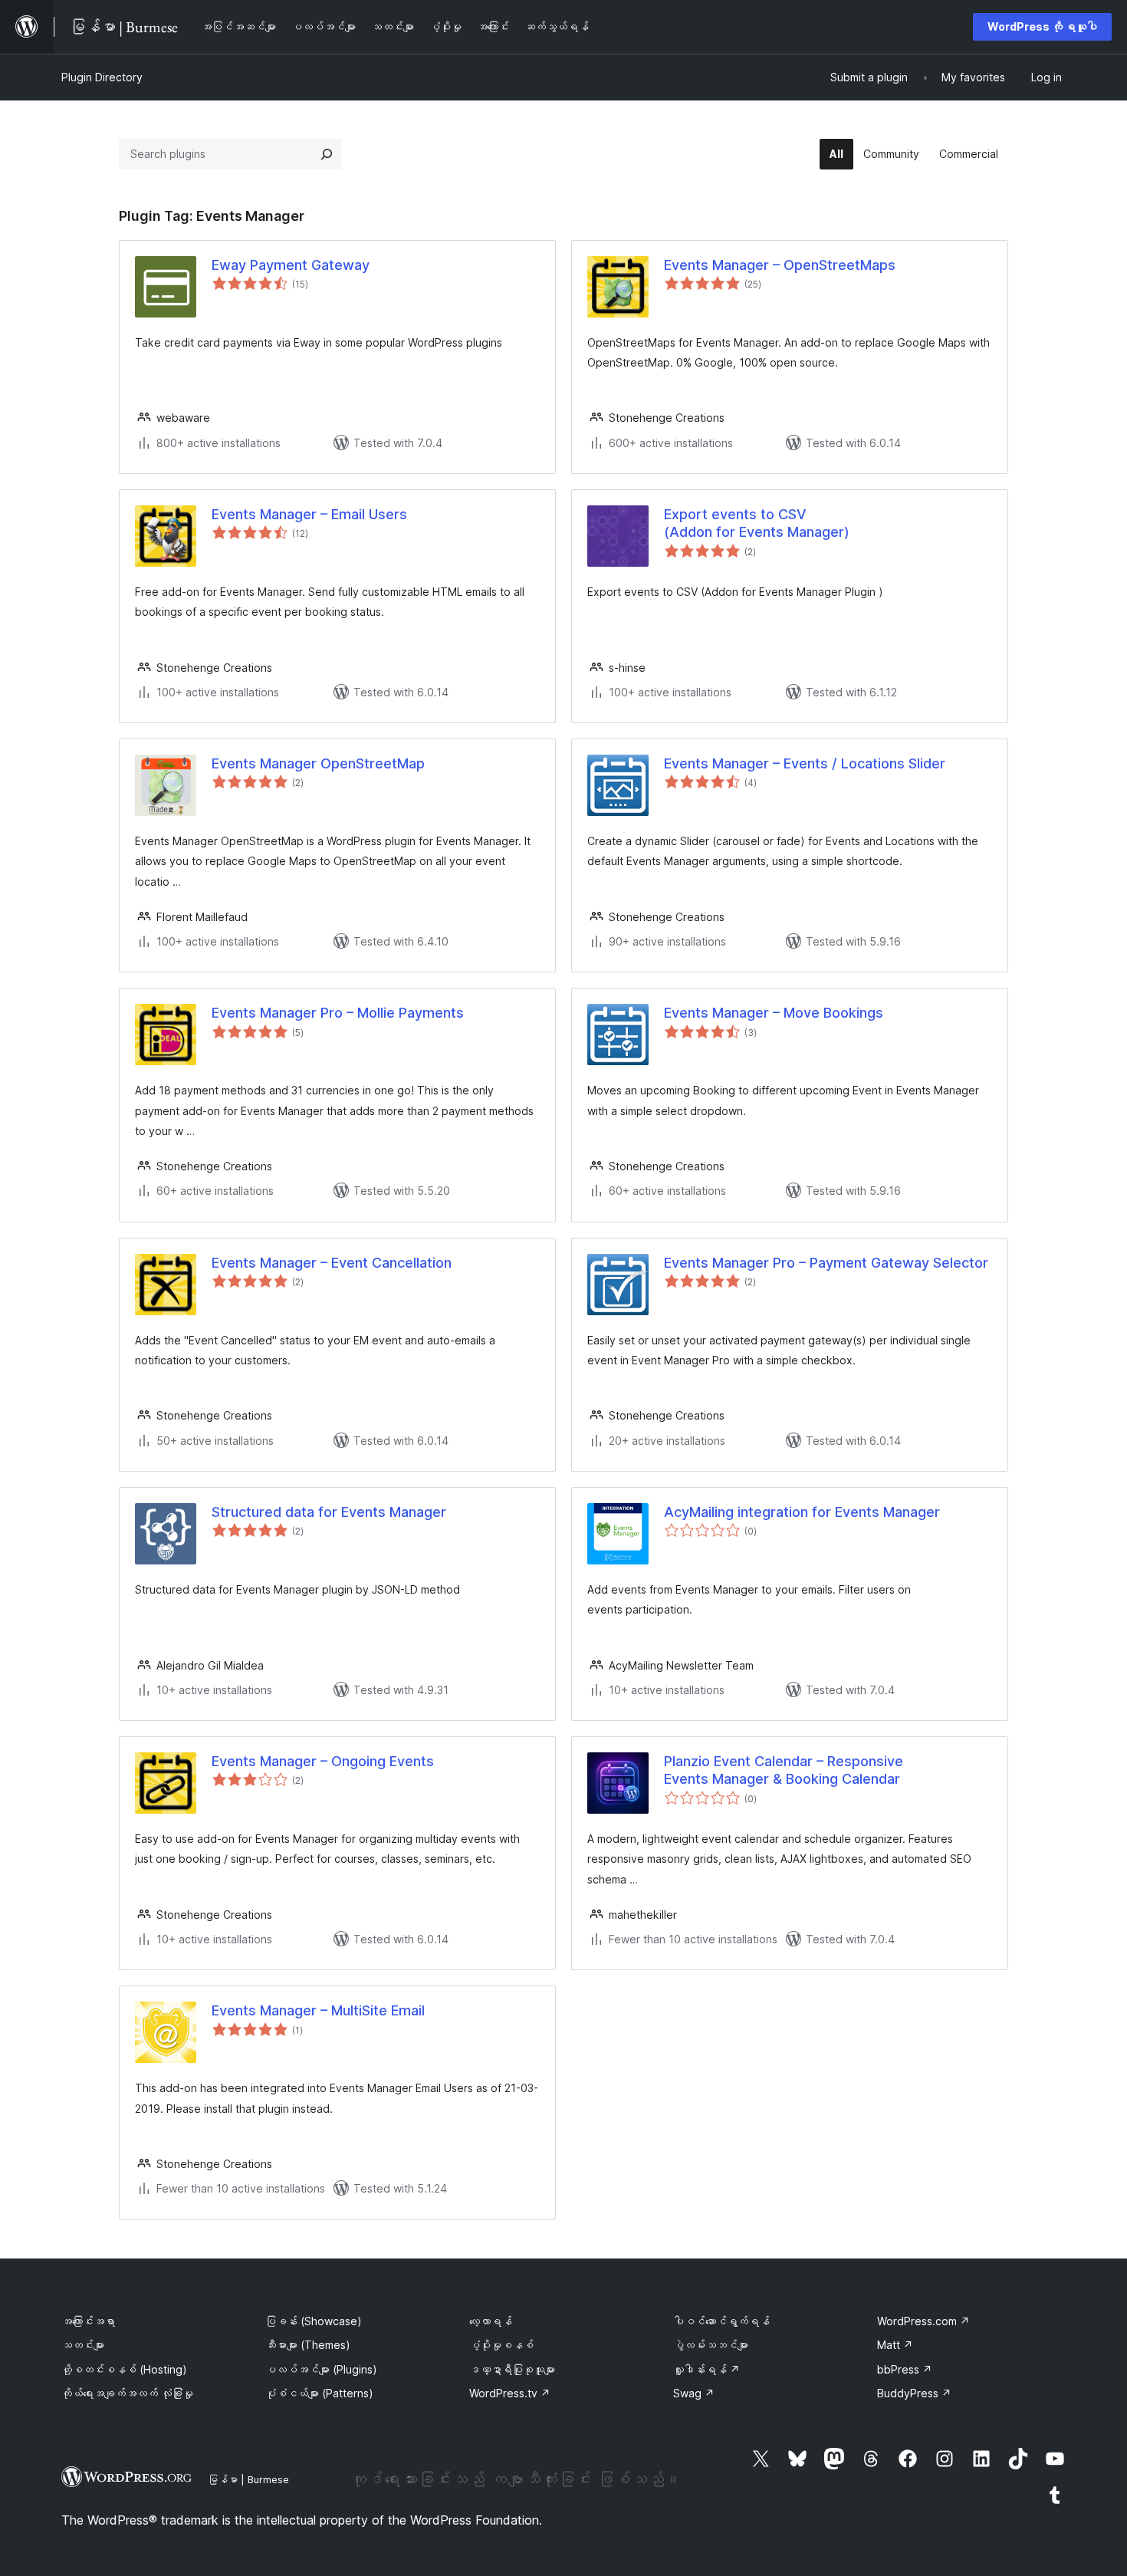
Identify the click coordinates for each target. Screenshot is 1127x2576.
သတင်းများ (83, 2345)
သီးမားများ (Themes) (308, 2345)
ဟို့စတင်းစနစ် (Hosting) (124, 2369)
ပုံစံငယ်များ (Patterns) (319, 2393)
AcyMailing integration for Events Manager (802, 1512)
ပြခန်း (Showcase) (314, 2321)
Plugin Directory (102, 77)
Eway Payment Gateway (291, 265)
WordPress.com (923, 2321)
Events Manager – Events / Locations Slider (805, 763)
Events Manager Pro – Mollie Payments (338, 1013)
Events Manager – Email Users (309, 514)
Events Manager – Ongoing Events (323, 1761)
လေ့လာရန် (491, 2321)
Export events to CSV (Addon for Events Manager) (757, 523)
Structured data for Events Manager (329, 1512)
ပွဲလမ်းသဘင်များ (711, 2345)
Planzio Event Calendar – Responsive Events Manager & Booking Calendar (784, 1770)
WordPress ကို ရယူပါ (1042, 26)
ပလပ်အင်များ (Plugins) (321, 2369)
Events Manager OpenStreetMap (318, 763)
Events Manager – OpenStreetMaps (780, 265)
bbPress (905, 2369)
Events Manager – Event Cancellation (332, 1263)
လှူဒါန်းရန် (706, 2369)
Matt (895, 2345)
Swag (694, 2393)
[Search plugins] (327, 154)
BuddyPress (914, 2393)
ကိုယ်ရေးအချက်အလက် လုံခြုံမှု (127, 2393)
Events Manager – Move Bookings (774, 1013)
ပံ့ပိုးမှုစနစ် (501, 2345)
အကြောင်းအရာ (88, 2321)
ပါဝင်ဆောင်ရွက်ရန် (721, 2321)
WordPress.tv (510, 2393)
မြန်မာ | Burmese (248, 2479)
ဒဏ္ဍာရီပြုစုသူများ (512, 2369)
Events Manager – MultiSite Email (318, 2010)
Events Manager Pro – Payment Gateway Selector (826, 1263)
